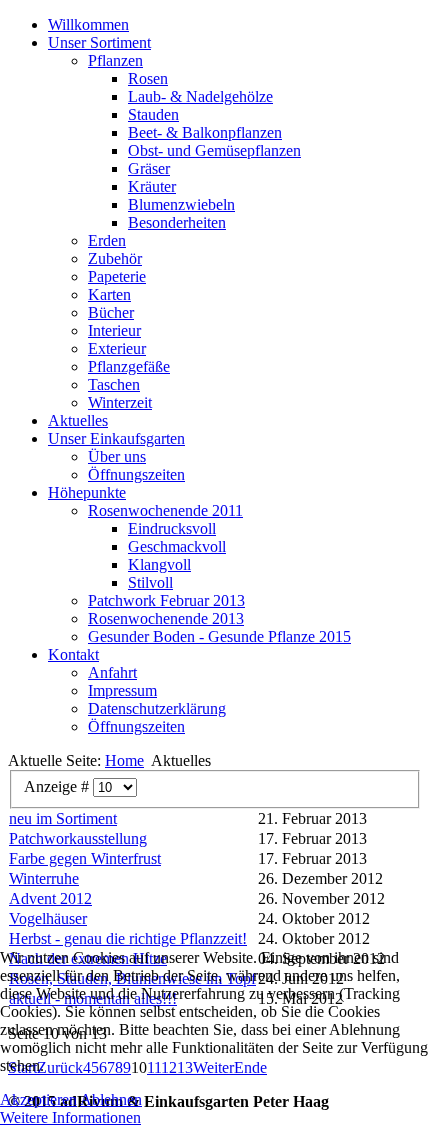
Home (124, 760)
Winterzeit (120, 402)
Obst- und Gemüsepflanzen (214, 150)
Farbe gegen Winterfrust (85, 858)
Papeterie (117, 276)
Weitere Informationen (70, 1117)
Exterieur (117, 348)
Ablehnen (111, 1099)
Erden (107, 240)
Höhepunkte (87, 492)
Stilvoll (150, 582)
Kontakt (73, 654)
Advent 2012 (50, 898)
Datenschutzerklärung (157, 708)
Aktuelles (78, 420)
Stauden (153, 114)
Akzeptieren (38, 1099)
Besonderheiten (177, 222)
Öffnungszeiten (136, 474)
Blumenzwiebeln (181, 204)
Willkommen (88, 24)
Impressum (122, 690)
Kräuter (152, 186)
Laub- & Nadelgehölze (200, 96)
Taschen (114, 384)
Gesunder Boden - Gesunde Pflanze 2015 (219, 636)
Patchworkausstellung (78, 838)
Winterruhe (44, 878)
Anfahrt (112, 672)
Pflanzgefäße (129, 366)
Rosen (148, 78)
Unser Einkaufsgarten (116, 438)
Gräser (149, 168)
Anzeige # (58, 786)
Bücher (111, 312)
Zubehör (115, 258)
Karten (109, 294)
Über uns (117, 456)
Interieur (114, 330)
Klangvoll (159, 564)
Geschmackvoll (177, 546)
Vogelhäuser (48, 918)
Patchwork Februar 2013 (166, 600)
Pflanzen (115, 60)
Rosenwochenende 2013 (166, 618)
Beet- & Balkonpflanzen (205, 132)
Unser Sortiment (99, 42)
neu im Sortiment (63, 818)
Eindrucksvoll (172, 528)
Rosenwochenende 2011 (165, 510)
